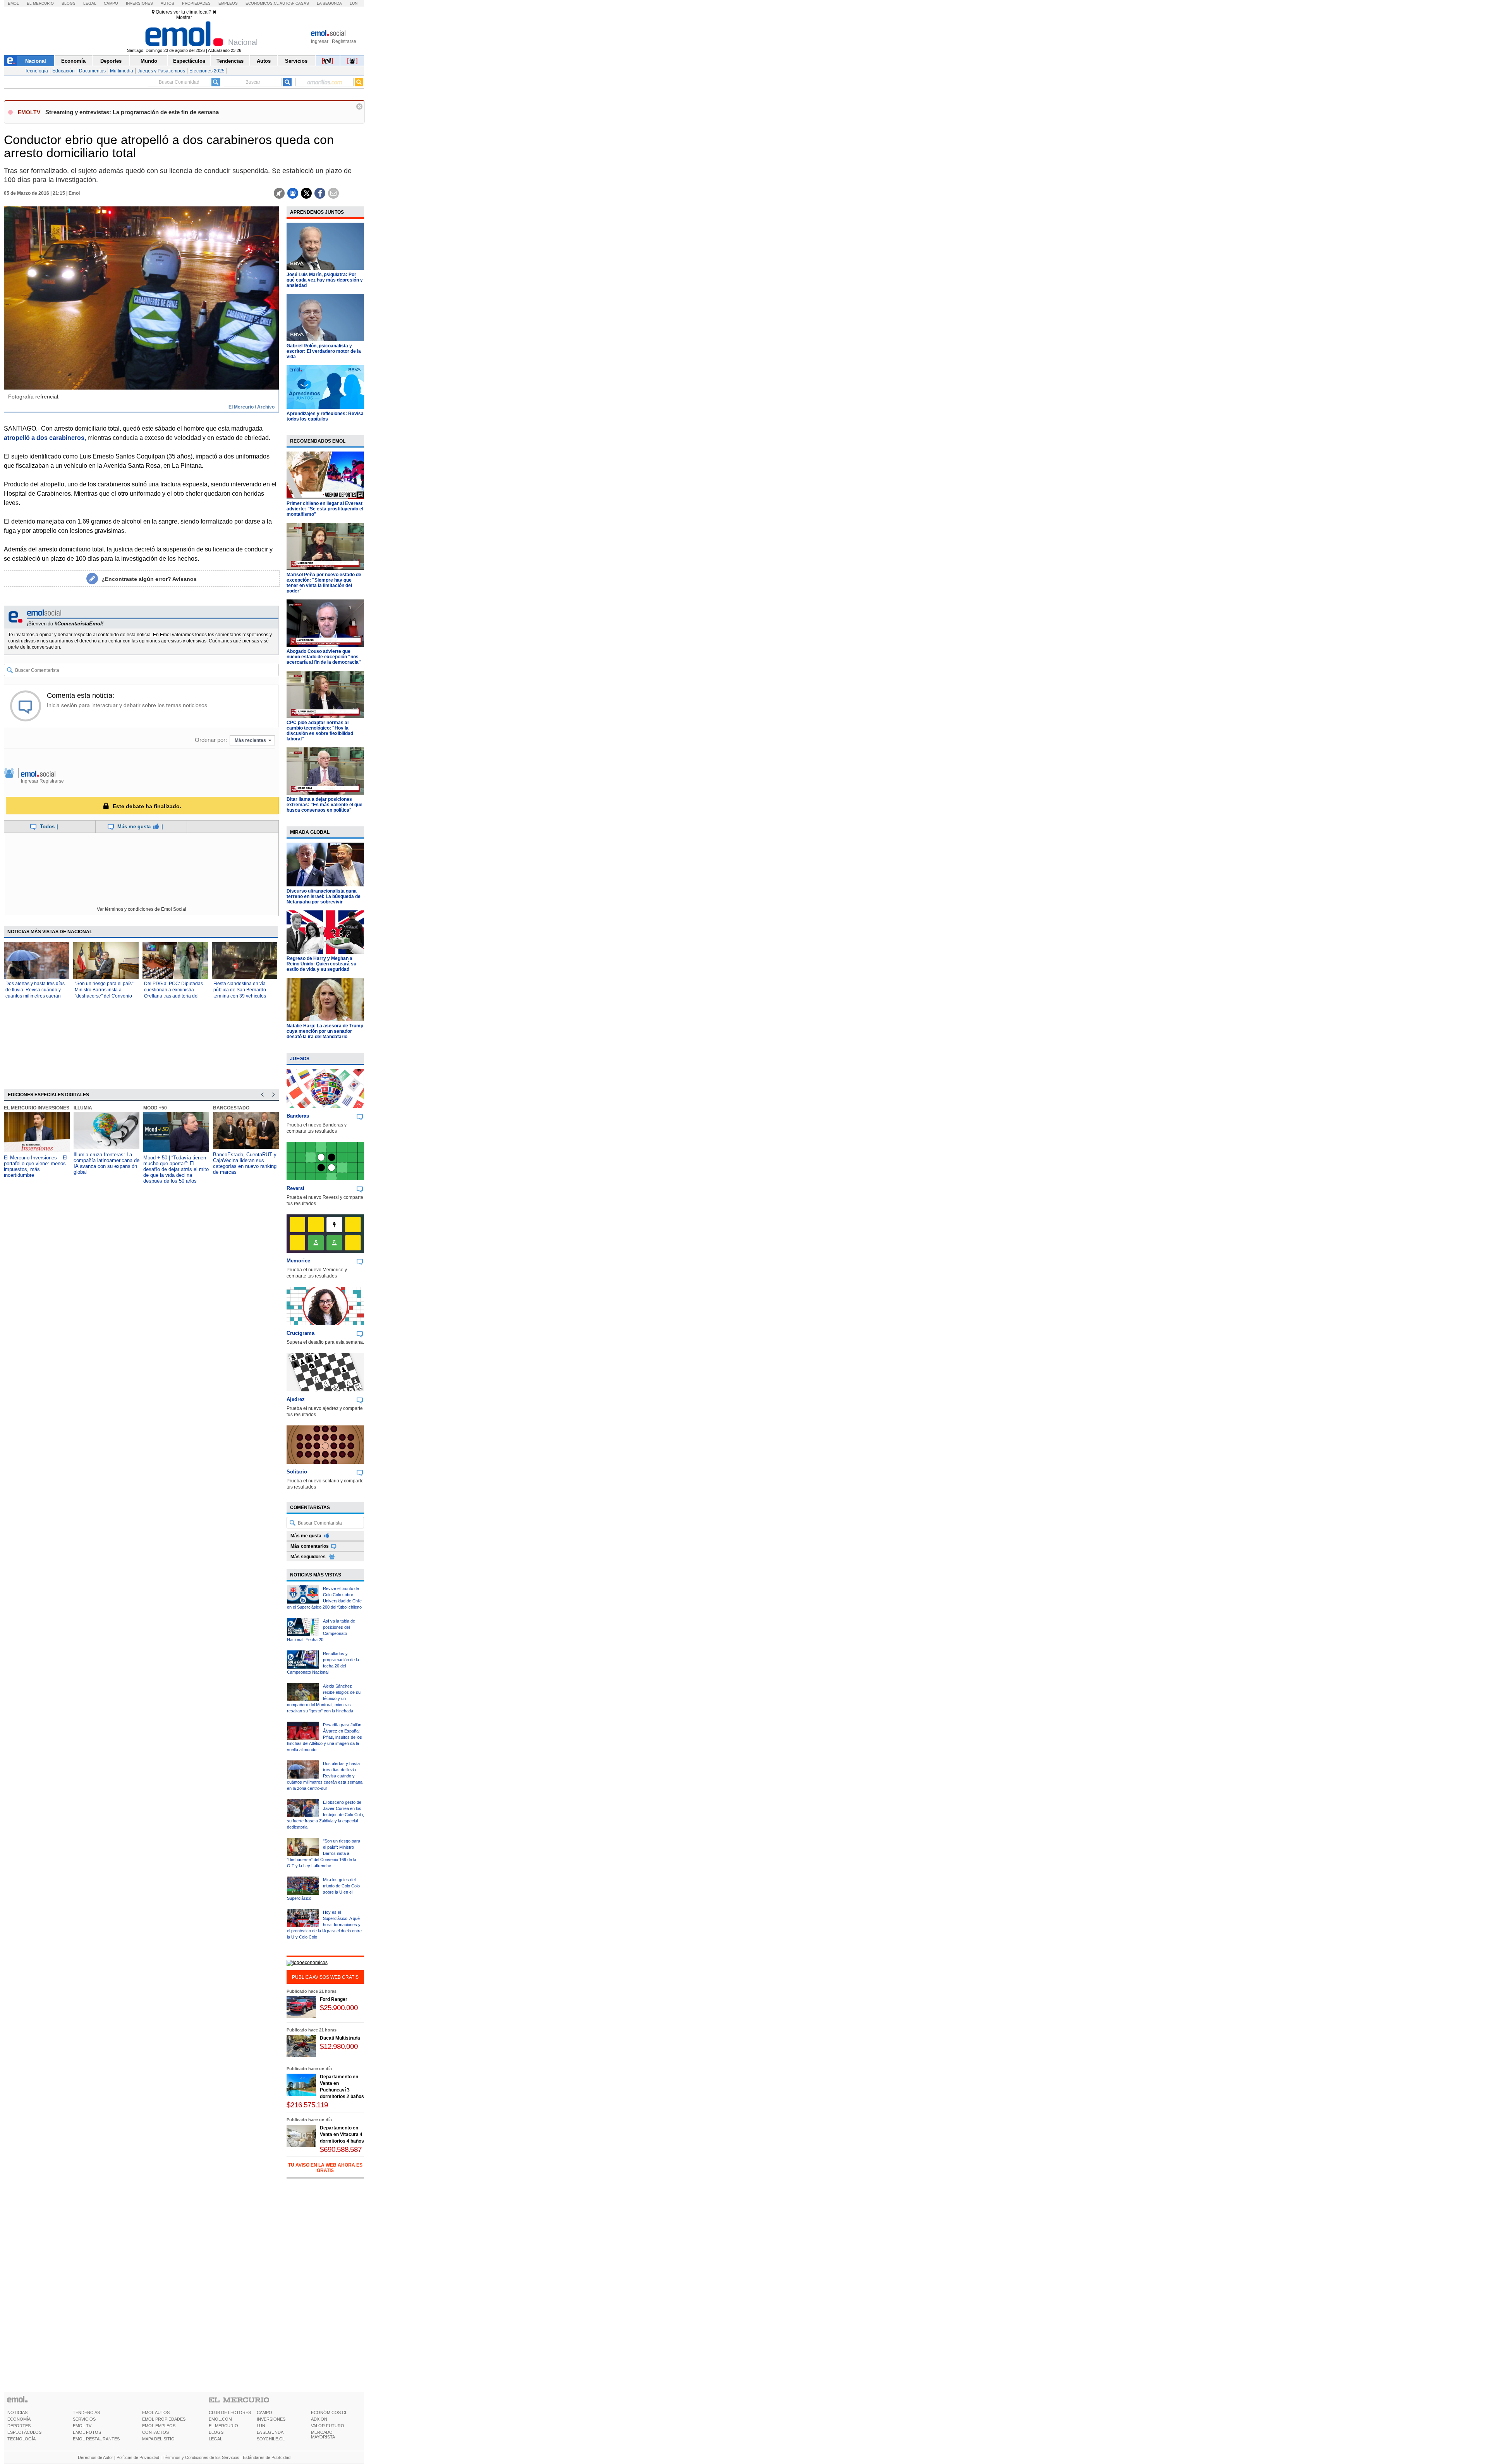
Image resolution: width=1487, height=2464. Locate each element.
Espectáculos (189, 61)
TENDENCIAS (86, 2412)
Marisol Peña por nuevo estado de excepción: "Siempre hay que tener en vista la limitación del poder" (324, 583)
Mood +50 (155, 1108)
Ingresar (320, 41)
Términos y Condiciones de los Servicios (201, 2457)
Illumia (83, 1108)
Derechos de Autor (95, 2457)
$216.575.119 (307, 2105)
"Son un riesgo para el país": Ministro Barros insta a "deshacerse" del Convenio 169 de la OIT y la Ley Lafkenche (105, 996)
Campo (111, 3)
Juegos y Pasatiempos (161, 71)
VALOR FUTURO (328, 2426)
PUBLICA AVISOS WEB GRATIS (325, 1977)
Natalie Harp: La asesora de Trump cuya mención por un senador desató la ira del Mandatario (325, 1031)
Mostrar (184, 17)
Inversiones (139, 3)
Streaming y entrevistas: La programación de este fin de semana (132, 112)
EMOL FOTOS (87, 2432)
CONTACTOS (155, 2432)
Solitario (297, 1472)
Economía (73, 61)
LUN (261, 2426)
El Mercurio (40, 3)
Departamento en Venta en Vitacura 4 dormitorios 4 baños (342, 2134)
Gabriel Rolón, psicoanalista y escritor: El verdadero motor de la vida (324, 351)
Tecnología (36, 71)
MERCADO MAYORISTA (323, 2435)
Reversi (295, 1188)
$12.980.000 (339, 2046)
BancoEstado (231, 1108)
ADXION (319, 2419)
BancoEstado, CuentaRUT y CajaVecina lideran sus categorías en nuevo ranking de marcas (245, 1163)
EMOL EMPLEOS (159, 2426)
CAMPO (264, 2412)
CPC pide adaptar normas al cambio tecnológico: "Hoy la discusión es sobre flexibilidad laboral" (320, 731)
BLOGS (216, 2432)
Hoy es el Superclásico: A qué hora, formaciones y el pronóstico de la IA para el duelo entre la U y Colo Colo (324, 1925)
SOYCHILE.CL (271, 2439)
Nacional (36, 61)
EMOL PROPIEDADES (164, 2419)
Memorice (298, 1261)
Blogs (69, 3)
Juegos (300, 1059)
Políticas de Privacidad (138, 2457)
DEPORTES (19, 2426)
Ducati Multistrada (340, 2038)
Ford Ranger (334, 1999)
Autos (167, 3)
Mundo (149, 61)
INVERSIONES (271, 2419)
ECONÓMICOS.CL (329, 2412)
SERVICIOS (84, 2419)
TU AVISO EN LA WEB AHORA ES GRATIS (325, 2168)
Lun (354, 3)
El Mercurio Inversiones (37, 1108)
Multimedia (122, 71)
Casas (302, 3)
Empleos (228, 3)
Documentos (92, 71)
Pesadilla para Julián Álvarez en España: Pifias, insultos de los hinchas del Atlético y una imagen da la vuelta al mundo (325, 1737)
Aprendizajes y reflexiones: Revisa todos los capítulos (325, 416)
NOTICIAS (17, 2412)
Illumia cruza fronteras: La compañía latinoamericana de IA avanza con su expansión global (106, 1163)
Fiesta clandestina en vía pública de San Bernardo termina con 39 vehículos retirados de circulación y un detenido (243, 996)
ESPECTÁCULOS (24, 2432)
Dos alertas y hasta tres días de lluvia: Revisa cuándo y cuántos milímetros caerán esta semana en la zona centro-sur (35, 996)
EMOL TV (82, 2426)
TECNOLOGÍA (21, 2439)
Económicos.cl (262, 3)
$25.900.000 (339, 2008)
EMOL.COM (220, 2419)
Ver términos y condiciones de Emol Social (142, 909)
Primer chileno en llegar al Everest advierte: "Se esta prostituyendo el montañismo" (325, 509)
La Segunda (329, 3)
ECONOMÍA (19, 2419)
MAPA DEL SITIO (158, 2439)
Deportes (111, 61)
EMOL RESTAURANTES (96, 2439)
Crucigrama (300, 1333)
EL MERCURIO (223, 2426)
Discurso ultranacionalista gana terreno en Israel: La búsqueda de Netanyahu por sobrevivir (324, 896)
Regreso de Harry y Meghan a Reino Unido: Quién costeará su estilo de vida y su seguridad (321, 964)
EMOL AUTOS (156, 2412)
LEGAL (215, 2439)
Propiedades (196, 3)
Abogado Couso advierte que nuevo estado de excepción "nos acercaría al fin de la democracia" (324, 657)
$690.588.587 (341, 2149)
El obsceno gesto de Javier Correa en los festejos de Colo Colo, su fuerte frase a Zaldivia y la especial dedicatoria (325, 1815)
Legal (90, 3)
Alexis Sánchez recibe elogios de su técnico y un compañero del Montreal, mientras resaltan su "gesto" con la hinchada (324, 1698)
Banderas (298, 1116)
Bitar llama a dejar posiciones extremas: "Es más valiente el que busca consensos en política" (325, 805)
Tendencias (230, 61)
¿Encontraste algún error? (149, 579)
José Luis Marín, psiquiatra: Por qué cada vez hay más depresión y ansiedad (325, 280)
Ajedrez (296, 1399)
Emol (13, 3)
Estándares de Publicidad (267, 2457)
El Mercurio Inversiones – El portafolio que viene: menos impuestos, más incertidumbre (36, 1166)
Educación (64, 71)
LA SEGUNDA (270, 2432)
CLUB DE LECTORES (230, 2412)
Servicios (296, 61)
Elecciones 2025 (207, 71)
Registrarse (344, 41)
